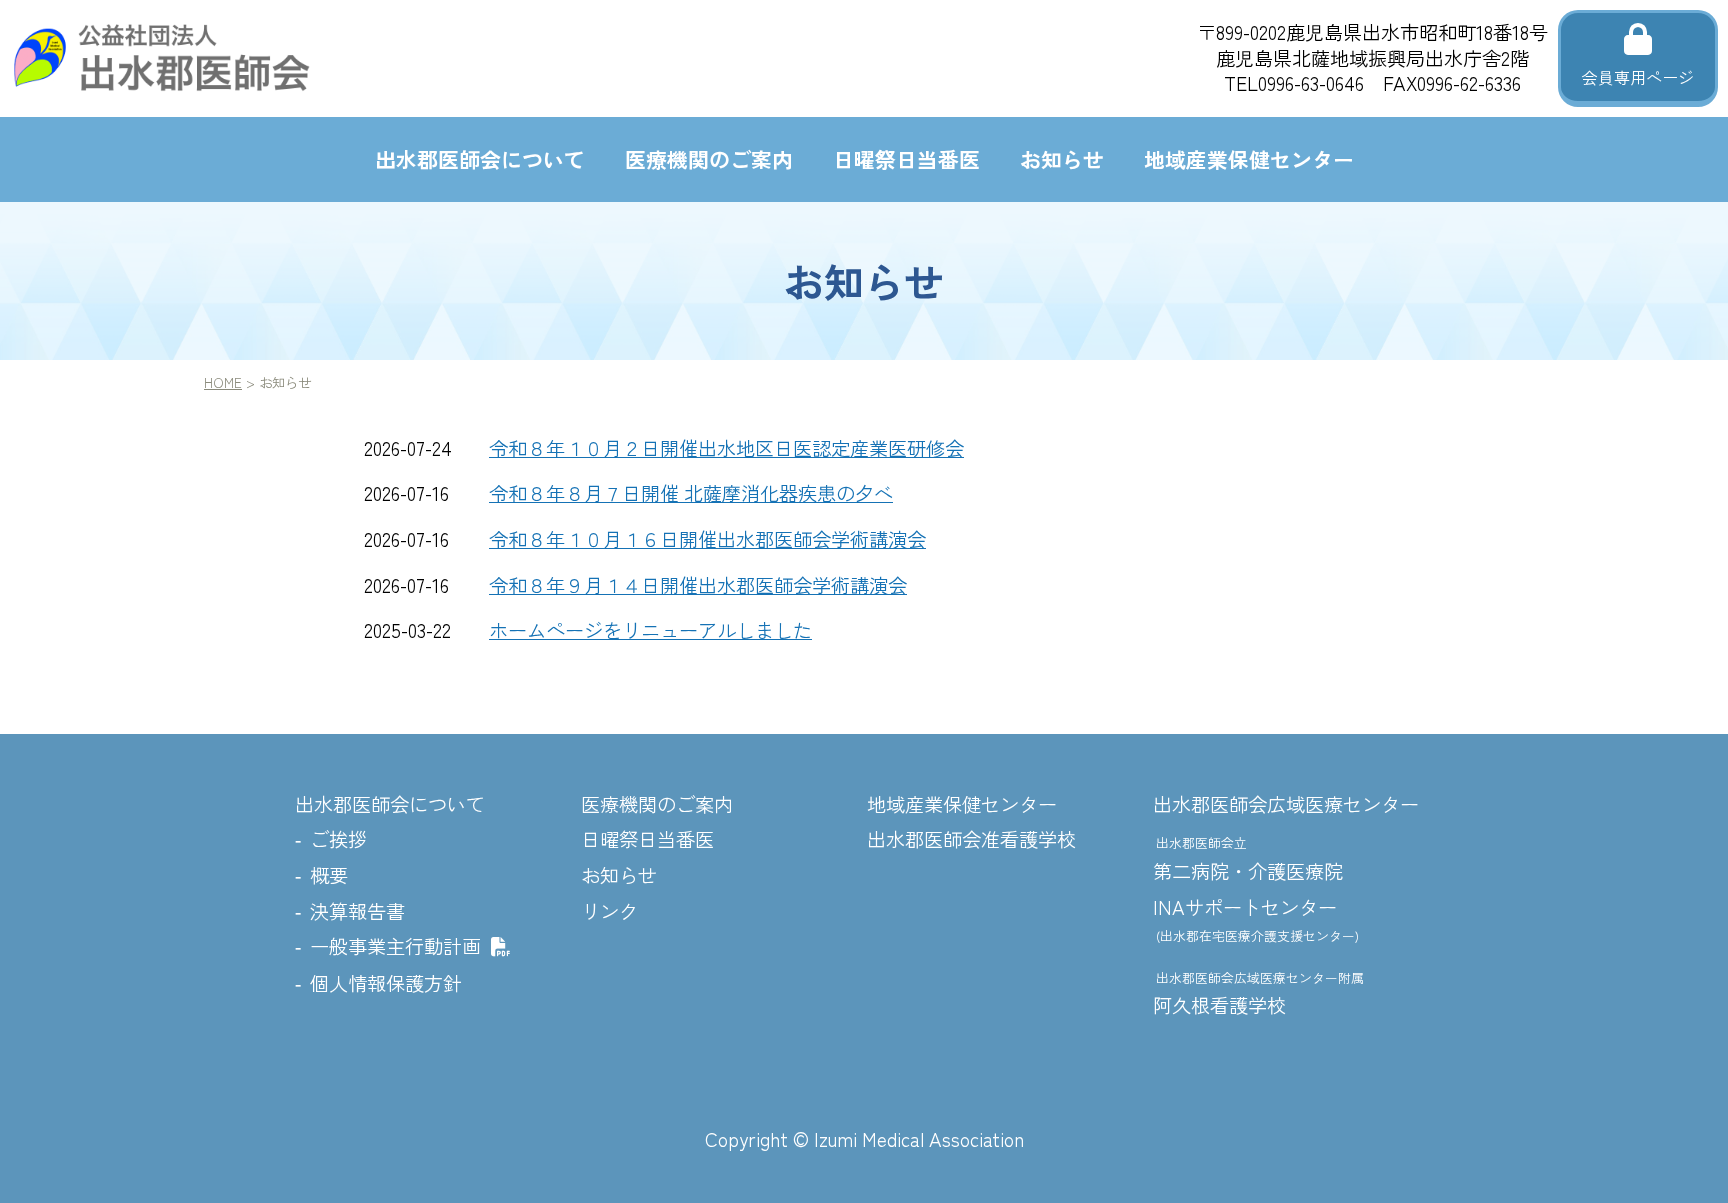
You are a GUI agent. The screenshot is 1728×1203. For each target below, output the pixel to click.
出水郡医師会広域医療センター (1286, 804)
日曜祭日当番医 (906, 159)
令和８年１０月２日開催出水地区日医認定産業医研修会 (726, 448)
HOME (223, 382)
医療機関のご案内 (709, 159)
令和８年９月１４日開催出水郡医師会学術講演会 (698, 585)
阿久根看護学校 (1258, 994)
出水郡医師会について (480, 159)
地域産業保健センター (1249, 159)
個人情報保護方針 (386, 983)
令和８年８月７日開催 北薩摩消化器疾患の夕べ (691, 493)
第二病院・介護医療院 (1248, 859)
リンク (609, 911)
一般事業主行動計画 (395, 946)
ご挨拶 (338, 839)
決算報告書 (357, 911)
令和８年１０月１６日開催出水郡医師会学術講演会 (707, 539)
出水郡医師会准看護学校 (971, 839)
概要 (329, 875)
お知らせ (1062, 159)
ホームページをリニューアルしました (650, 630)
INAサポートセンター (1256, 919)
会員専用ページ (1638, 77)
